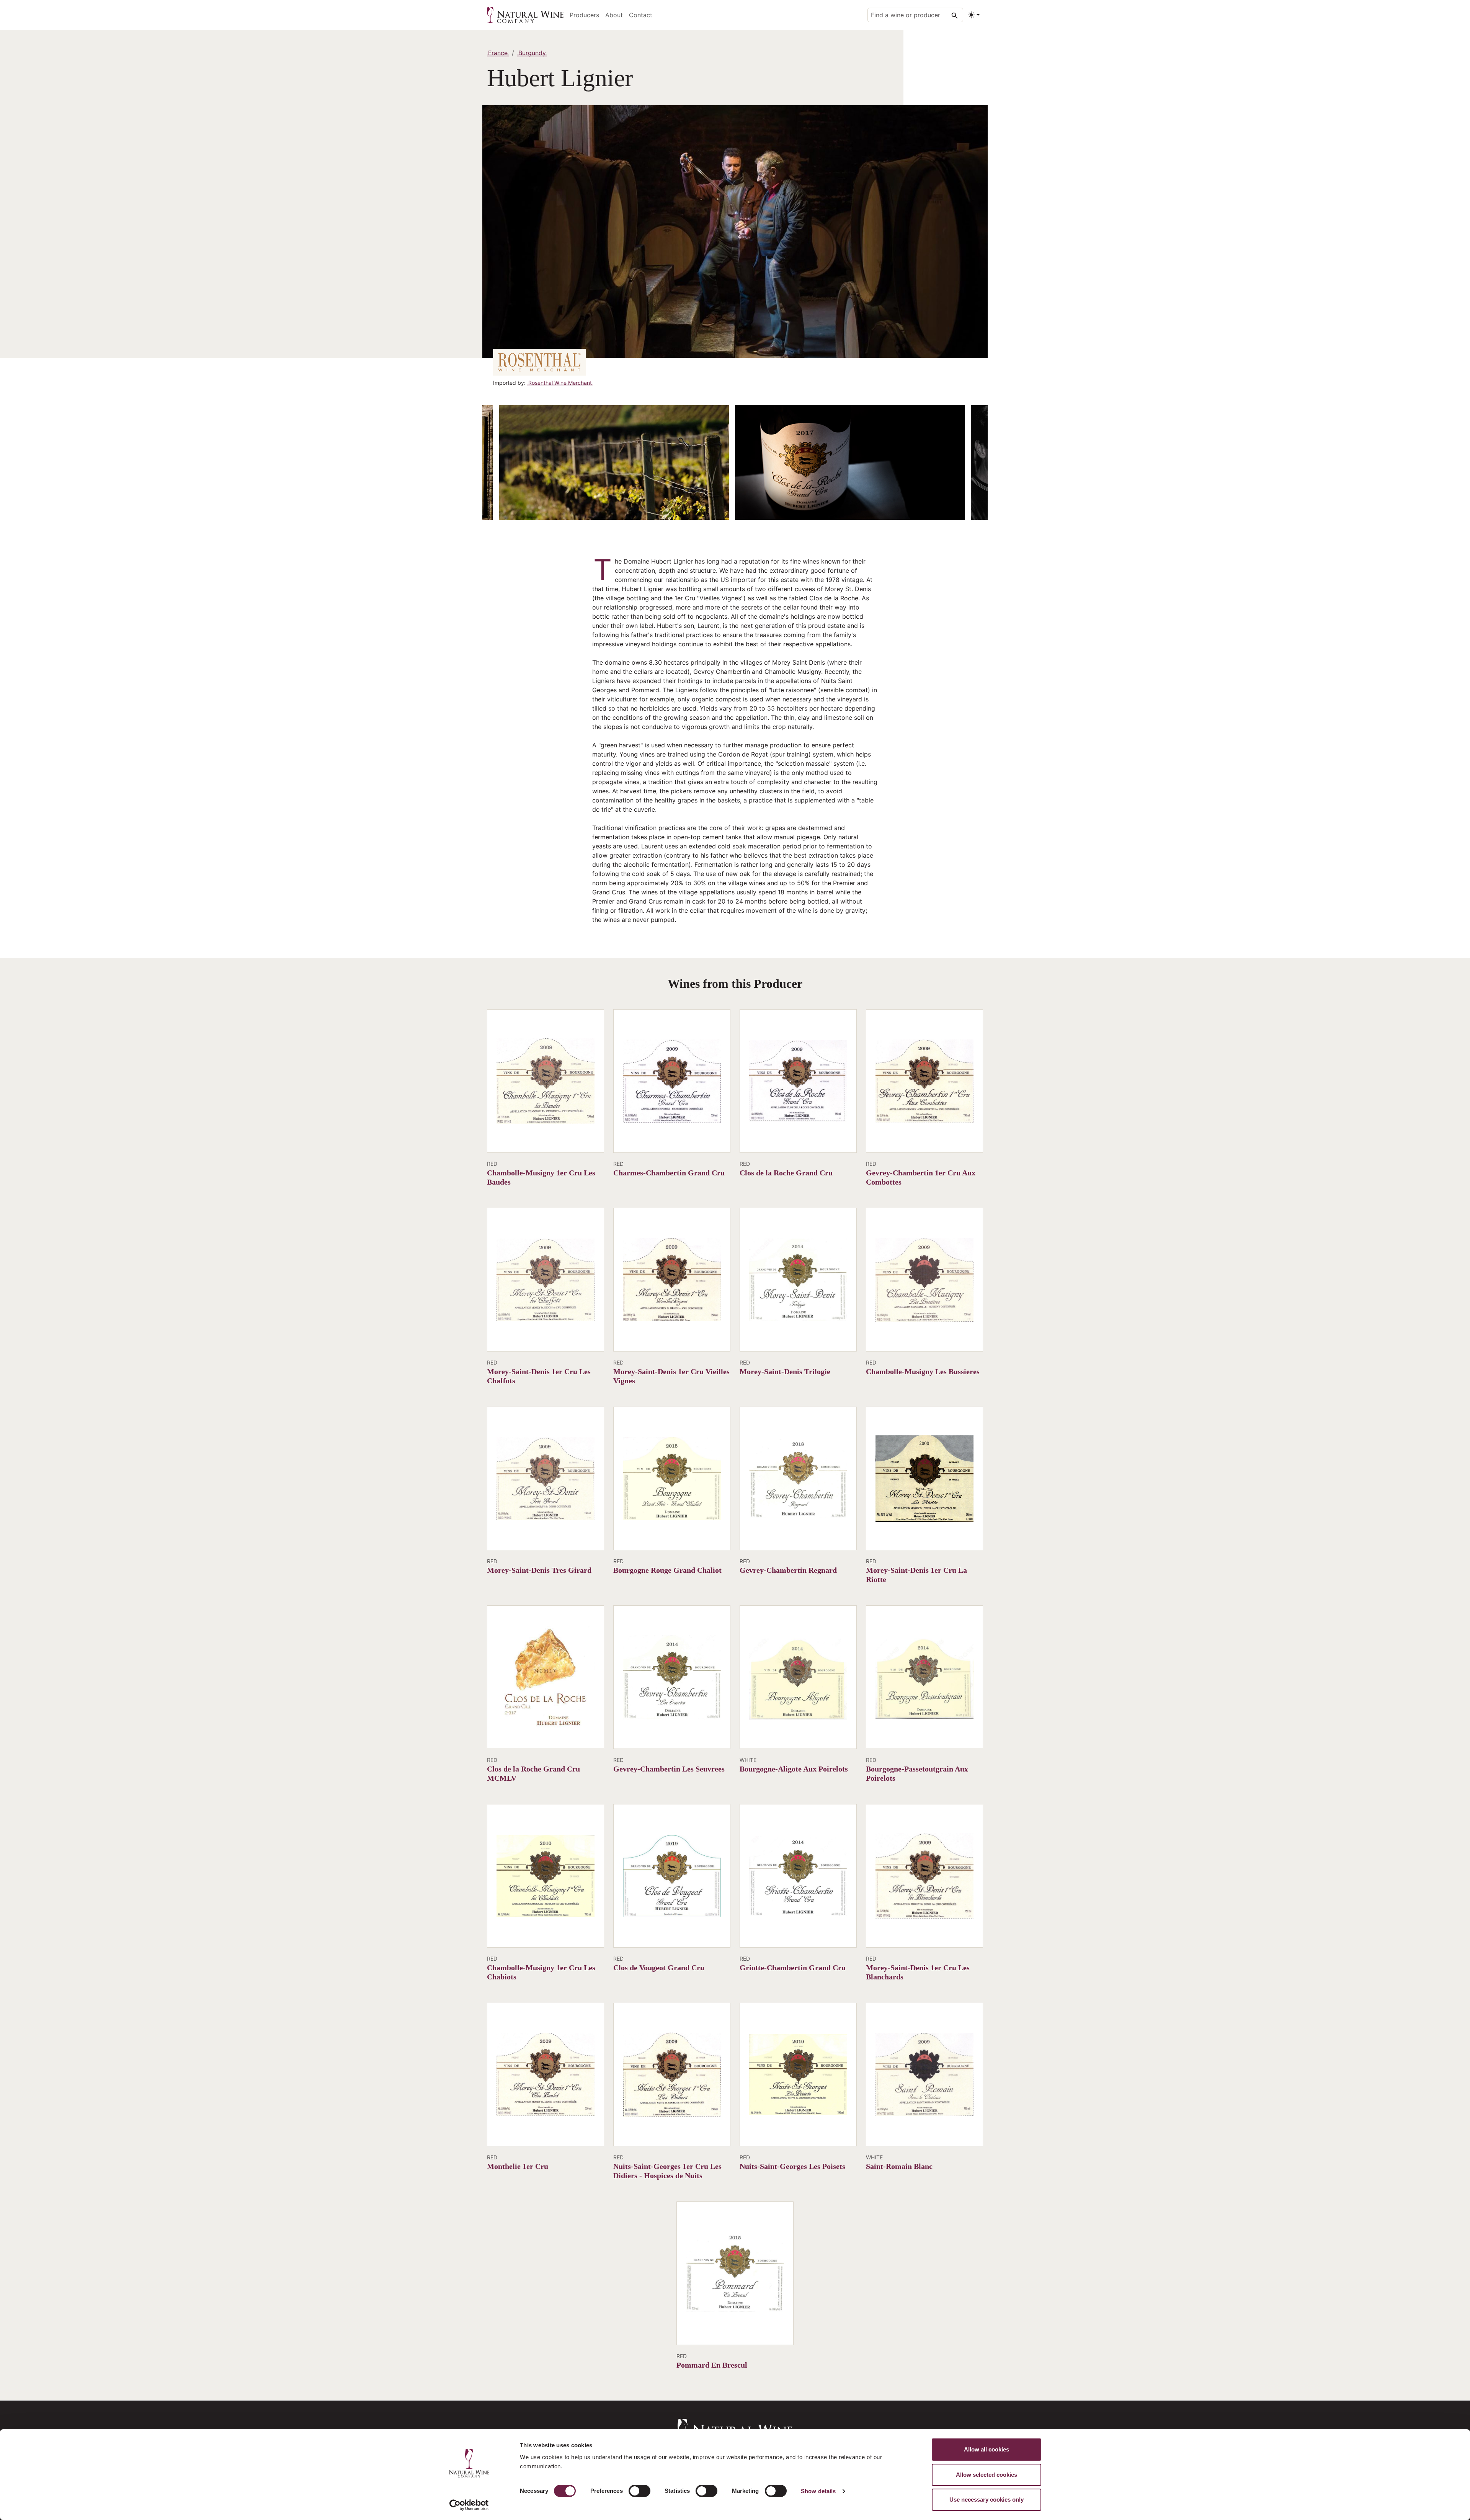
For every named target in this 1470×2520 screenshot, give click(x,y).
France (498, 53)
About (614, 15)
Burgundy (532, 53)
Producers (584, 15)
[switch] (639, 2491)
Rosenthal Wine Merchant (560, 383)
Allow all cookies (987, 2449)
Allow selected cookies (987, 2475)
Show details (818, 2491)
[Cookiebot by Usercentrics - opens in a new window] (469, 2505)
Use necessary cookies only (987, 2500)
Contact (641, 15)
